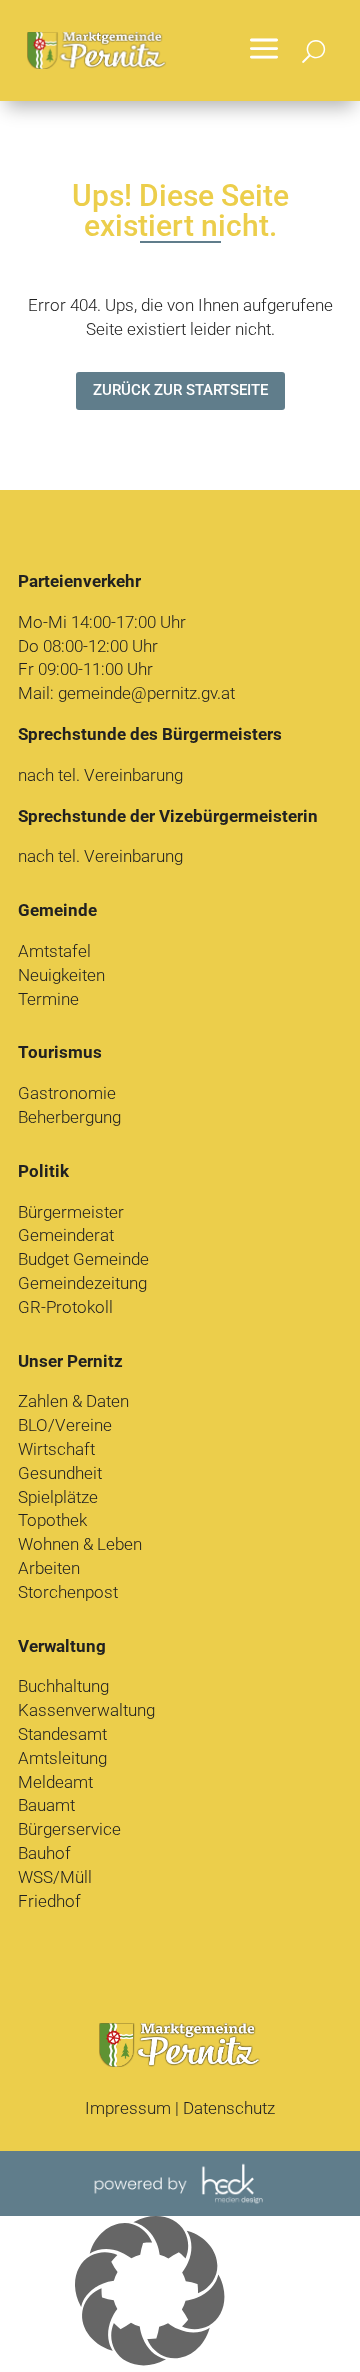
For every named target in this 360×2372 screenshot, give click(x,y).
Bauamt (46, 1805)
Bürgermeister (71, 1212)
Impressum (128, 2108)
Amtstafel (54, 951)
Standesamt (62, 1734)
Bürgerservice (69, 1829)
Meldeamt (55, 1782)
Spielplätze (58, 1497)
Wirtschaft (56, 1449)
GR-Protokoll (65, 1307)
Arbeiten (49, 1568)
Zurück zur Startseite (180, 390)
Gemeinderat (66, 1235)
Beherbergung (69, 1117)
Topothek (52, 1520)
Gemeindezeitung (82, 1283)
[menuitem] (264, 50)
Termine (48, 999)
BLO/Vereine (65, 1425)
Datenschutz (229, 2108)
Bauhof (44, 1853)
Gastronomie (67, 1093)
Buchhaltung (63, 1686)
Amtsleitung (62, 1758)
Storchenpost (68, 1592)
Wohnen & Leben (80, 1544)
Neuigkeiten (61, 975)
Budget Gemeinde (83, 1259)
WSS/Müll (55, 1877)
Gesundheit (60, 1473)
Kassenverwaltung (86, 1710)
